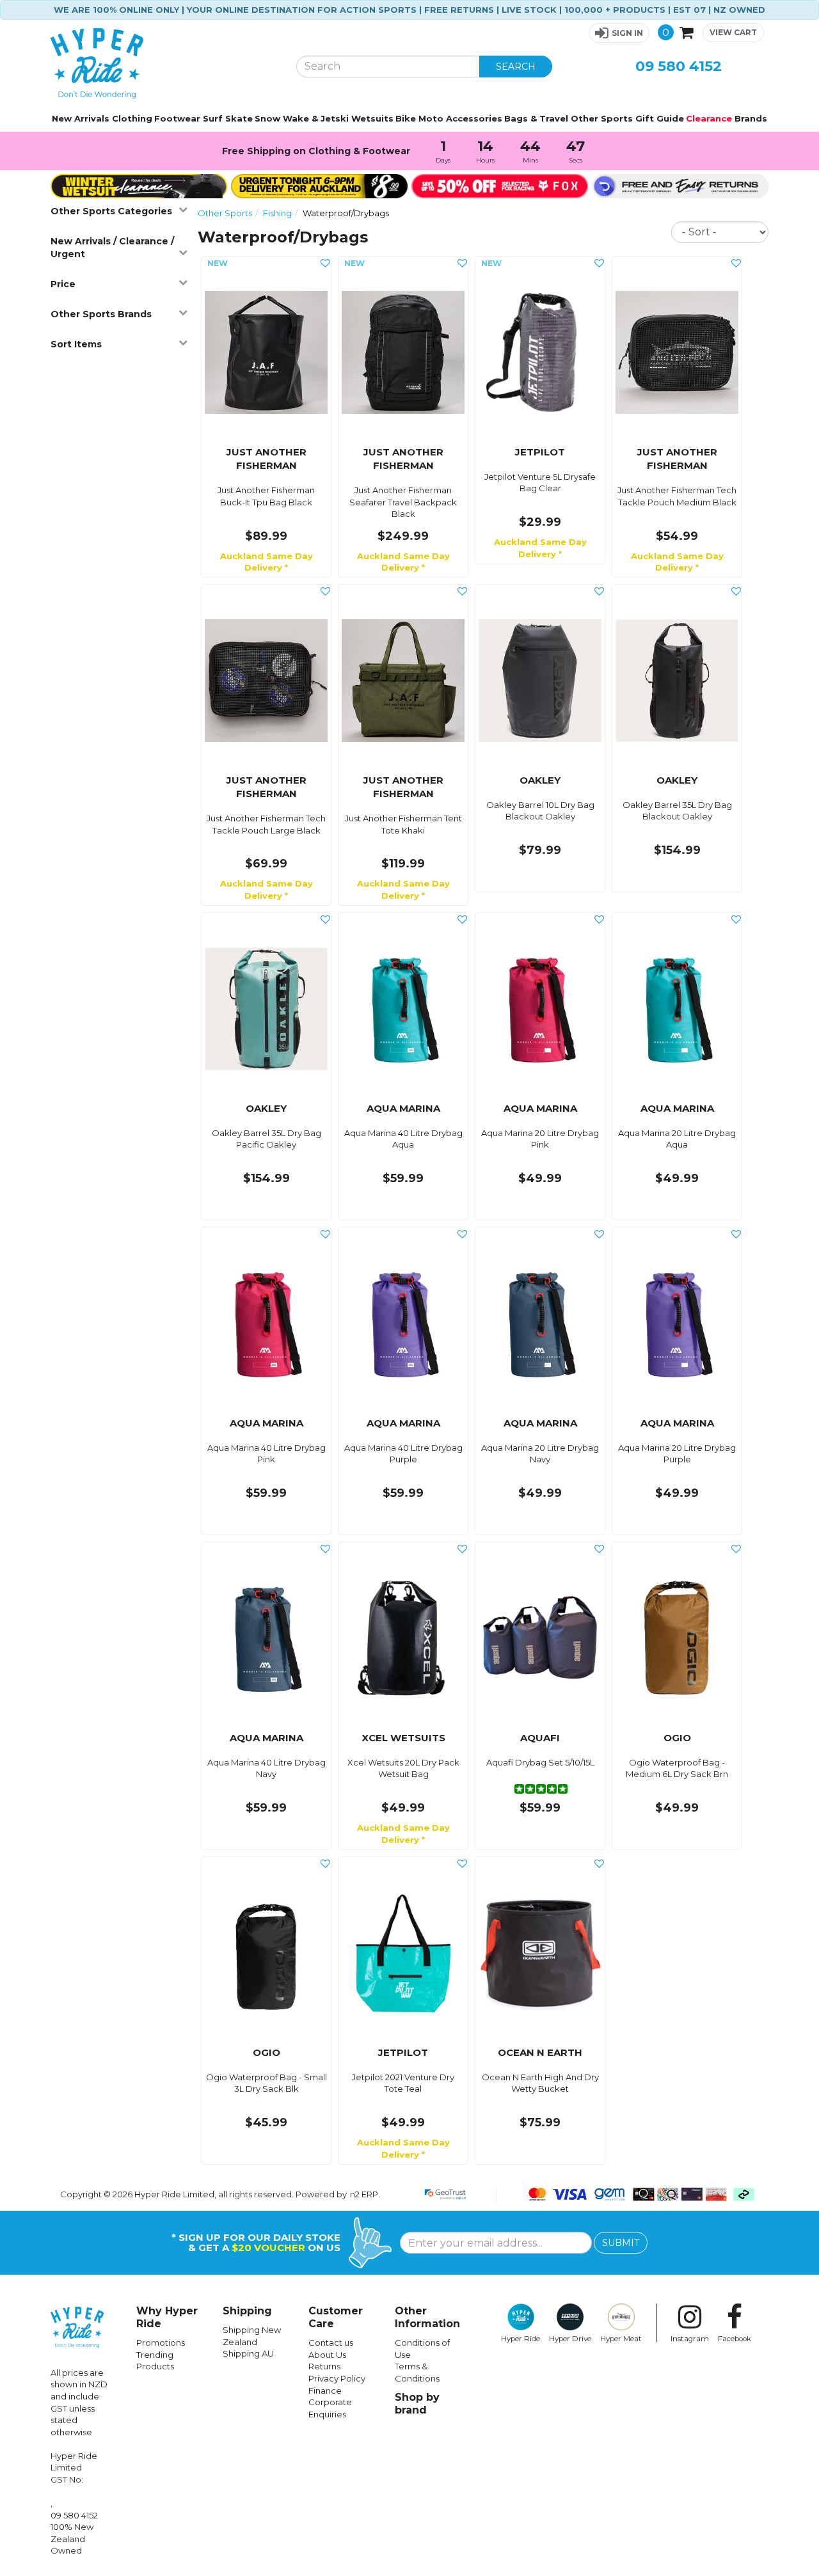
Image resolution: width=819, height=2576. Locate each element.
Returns (324, 2366)
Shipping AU (248, 2353)
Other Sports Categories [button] (111, 211)
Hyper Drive (570, 2339)
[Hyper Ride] (164, 63)
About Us (327, 2355)
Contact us (331, 2343)
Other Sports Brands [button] (101, 314)
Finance (325, 2390)
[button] (619, 33)
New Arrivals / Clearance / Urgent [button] (112, 248)
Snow (267, 118)
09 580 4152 (679, 66)
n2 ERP (364, 2194)
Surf (213, 118)
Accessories (474, 118)
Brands (751, 118)
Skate (239, 118)
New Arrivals (81, 118)
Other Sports (602, 118)
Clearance (709, 118)
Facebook (735, 2339)
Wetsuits (372, 118)
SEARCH (516, 67)
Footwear (177, 118)
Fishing (277, 213)
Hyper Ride (521, 2339)
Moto (431, 118)
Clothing (132, 118)
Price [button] (63, 284)
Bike (406, 118)
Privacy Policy (337, 2378)
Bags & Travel (536, 118)
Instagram (690, 2339)
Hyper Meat (621, 2339)
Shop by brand (417, 2404)
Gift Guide (660, 118)
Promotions (161, 2343)
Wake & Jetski (316, 118)
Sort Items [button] (76, 344)
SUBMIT (621, 2243)
